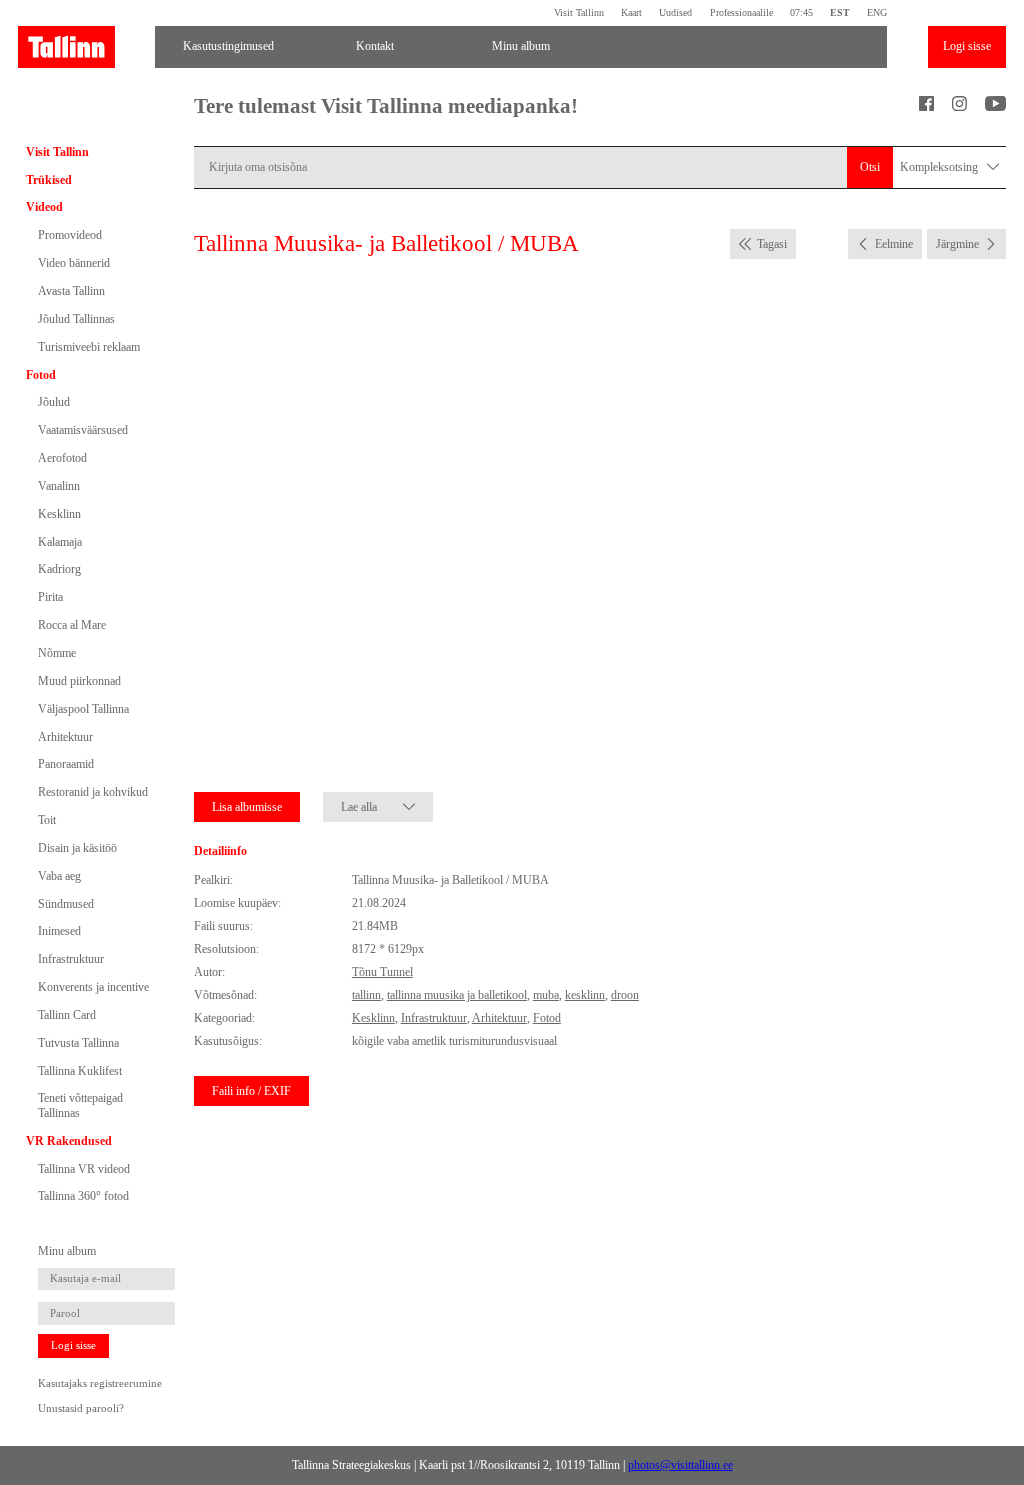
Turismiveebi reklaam (89, 347)
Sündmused (66, 904)
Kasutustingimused (228, 46)
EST (840, 12)
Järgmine (957, 244)
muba (546, 995)
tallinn (366, 995)
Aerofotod (62, 458)
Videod (44, 207)
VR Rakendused (69, 1141)
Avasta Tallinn (71, 291)
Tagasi (772, 244)
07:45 (801, 12)
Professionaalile (741, 12)
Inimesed (59, 931)
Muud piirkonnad (79, 681)
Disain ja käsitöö (77, 848)
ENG (877, 12)
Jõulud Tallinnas (76, 319)
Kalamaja (60, 542)
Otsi (870, 167)
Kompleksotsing (940, 167)
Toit (47, 820)
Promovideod (70, 235)
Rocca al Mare (72, 625)
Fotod (41, 375)
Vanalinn (59, 486)
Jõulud (54, 402)
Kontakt (375, 46)
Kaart (631, 12)
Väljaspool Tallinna (83, 709)
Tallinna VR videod (84, 1169)
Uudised (675, 12)
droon (625, 995)
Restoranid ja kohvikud (93, 792)
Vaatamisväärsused (83, 430)
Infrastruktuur (71, 959)
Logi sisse (967, 46)
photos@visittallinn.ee (680, 1465)
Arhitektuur (65, 737)
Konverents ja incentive (93, 987)
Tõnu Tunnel (382, 972)
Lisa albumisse (247, 807)
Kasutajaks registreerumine (100, 1383)
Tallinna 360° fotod (83, 1196)
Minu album (521, 46)
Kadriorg (59, 569)
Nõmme (57, 653)
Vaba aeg (59, 876)
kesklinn (585, 995)
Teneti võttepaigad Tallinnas (80, 1105)
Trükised (49, 180)
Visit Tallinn (579, 12)
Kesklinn (59, 514)
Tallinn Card (67, 1015)
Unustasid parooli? (81, 1408)
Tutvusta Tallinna (78, 1043)
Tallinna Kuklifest (80, 1071)
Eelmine (894, 244)
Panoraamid (66, 764)
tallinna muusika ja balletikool (457, 995)
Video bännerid (74, 263)
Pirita (50, 597)
